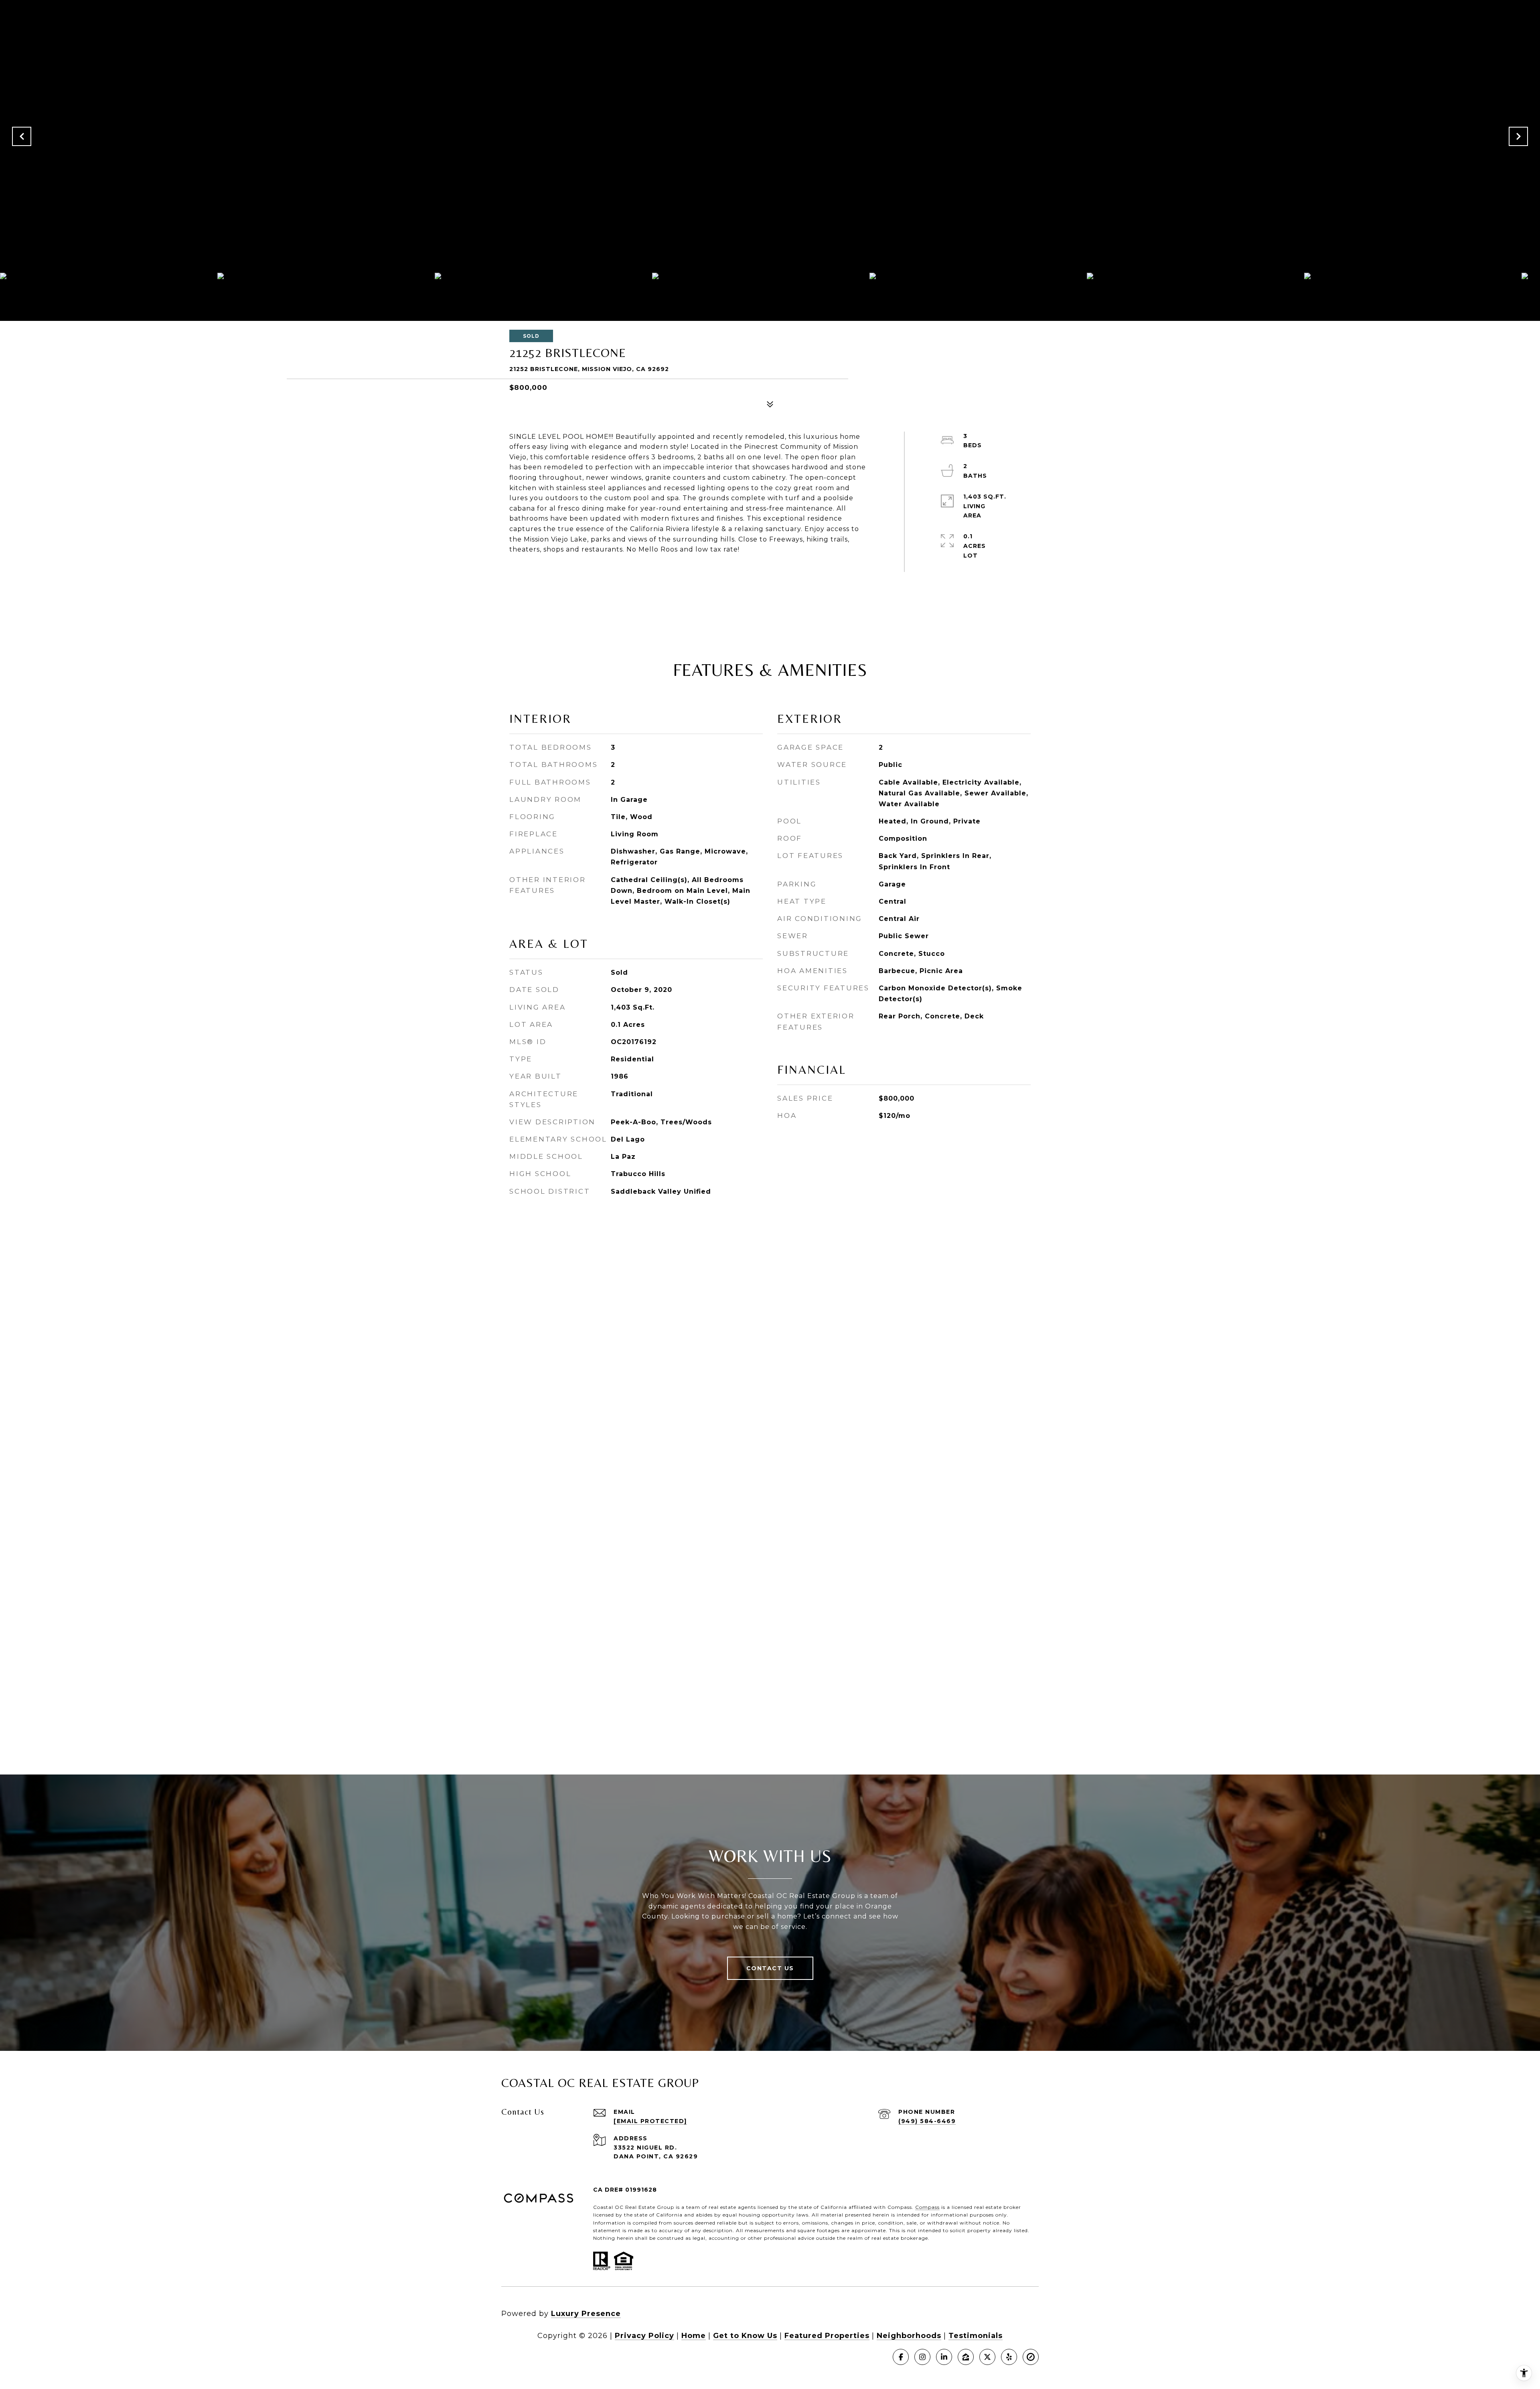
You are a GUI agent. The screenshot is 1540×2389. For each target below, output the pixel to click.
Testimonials (976, 2336)
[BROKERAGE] (1031, 2357)
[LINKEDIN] (944, 2357)
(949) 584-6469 (927, 2121)
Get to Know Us (745, 2336)
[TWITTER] (987, 2357)
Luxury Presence (586, 2314)
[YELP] (1009, 2357)
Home (694, 2336)
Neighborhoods (909, 2336)
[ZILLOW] (966, 2357)
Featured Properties (827, 2336)
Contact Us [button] (770, 1968)
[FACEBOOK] (901, 2357)
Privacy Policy (644, 2336)
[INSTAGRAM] (922, 2357)
